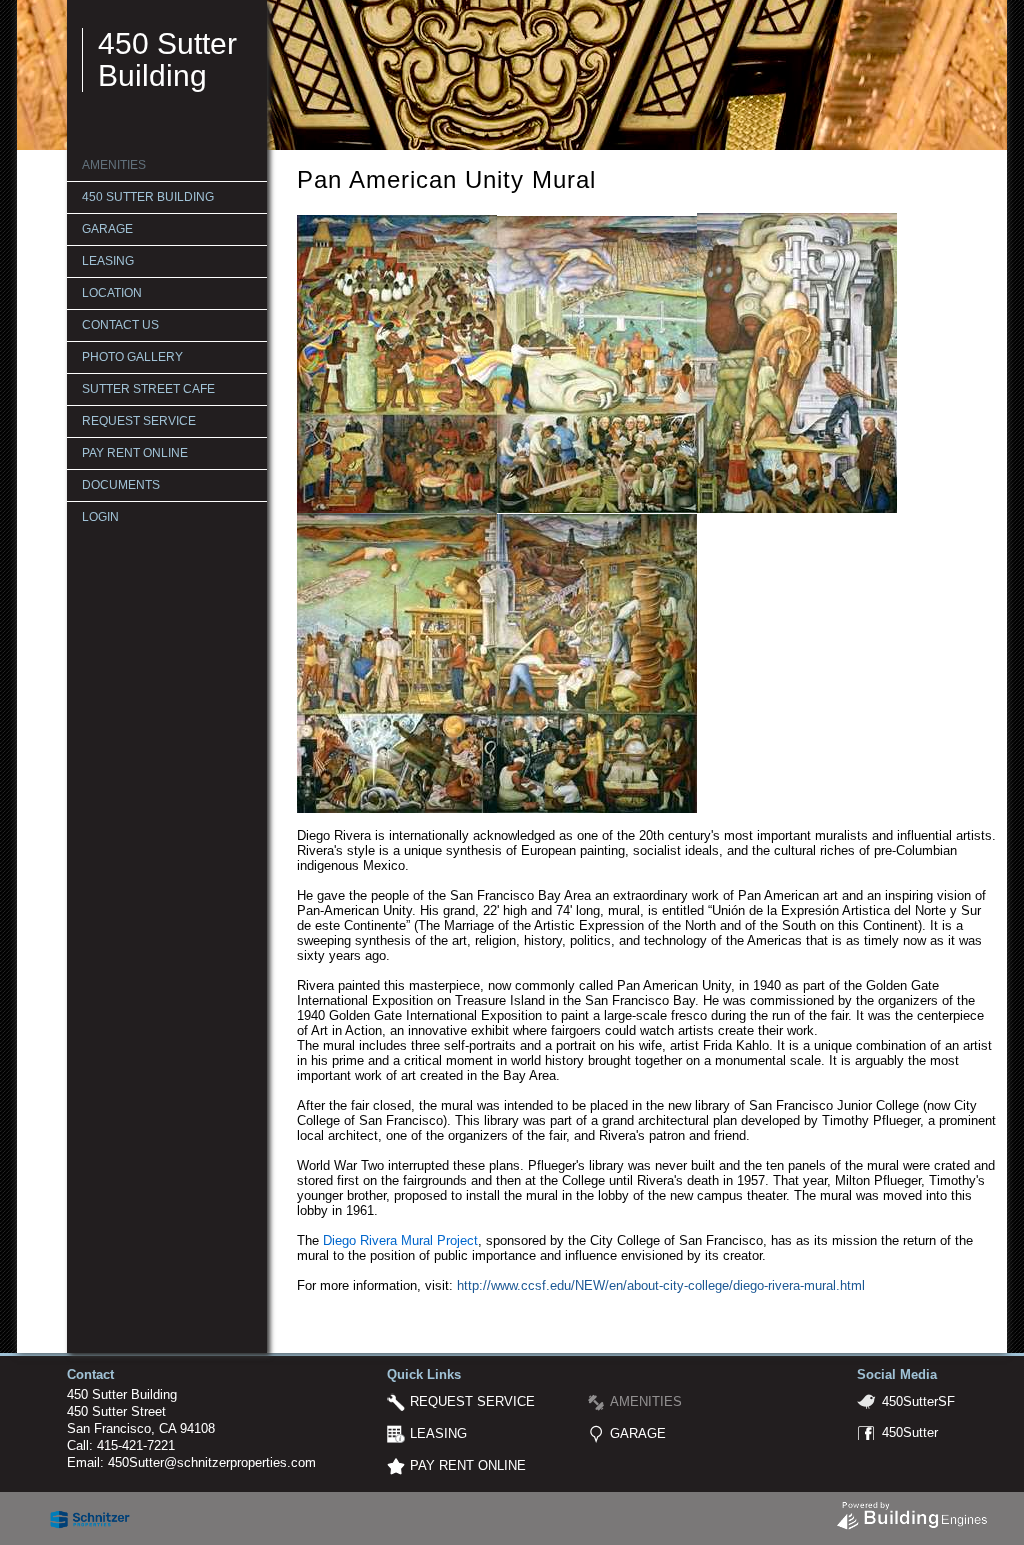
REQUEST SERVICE (139, 421)
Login (100, 517)
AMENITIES (114, 165)
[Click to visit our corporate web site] (90, 1514)
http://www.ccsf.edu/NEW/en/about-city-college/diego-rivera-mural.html (661, 1285)
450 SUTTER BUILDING (148, 197)
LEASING (108, 261)
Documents (121, 485)
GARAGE (107, 229)
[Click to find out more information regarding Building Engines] (911, 1511)
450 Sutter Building (167, 59)
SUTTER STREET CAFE (148, 389)
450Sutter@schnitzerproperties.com (212, 1462)
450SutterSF (918, 1401)
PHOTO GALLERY (132, 357)
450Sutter (910, 1432)
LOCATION (112, 293)
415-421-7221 (136, 1445)
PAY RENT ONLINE (135, 453)
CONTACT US (120, 325)
